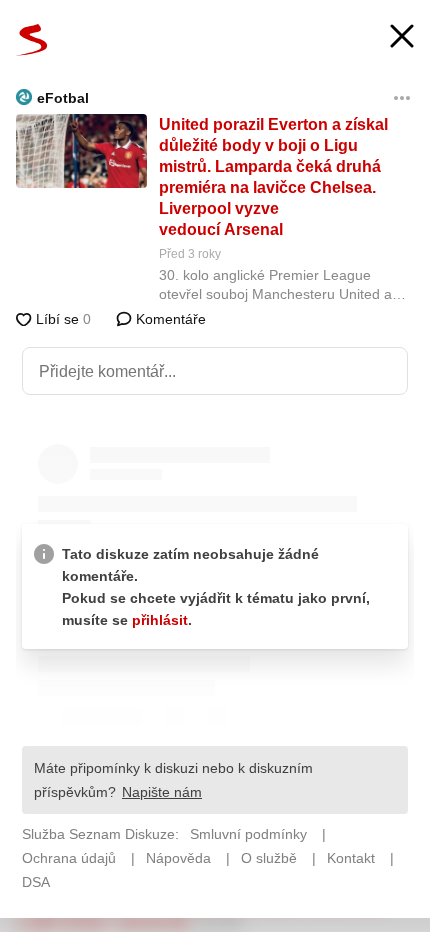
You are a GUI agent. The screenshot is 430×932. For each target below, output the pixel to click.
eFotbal (63, 98)
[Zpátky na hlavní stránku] (32, 40)
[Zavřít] (402, 38)
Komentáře (169, 319)
